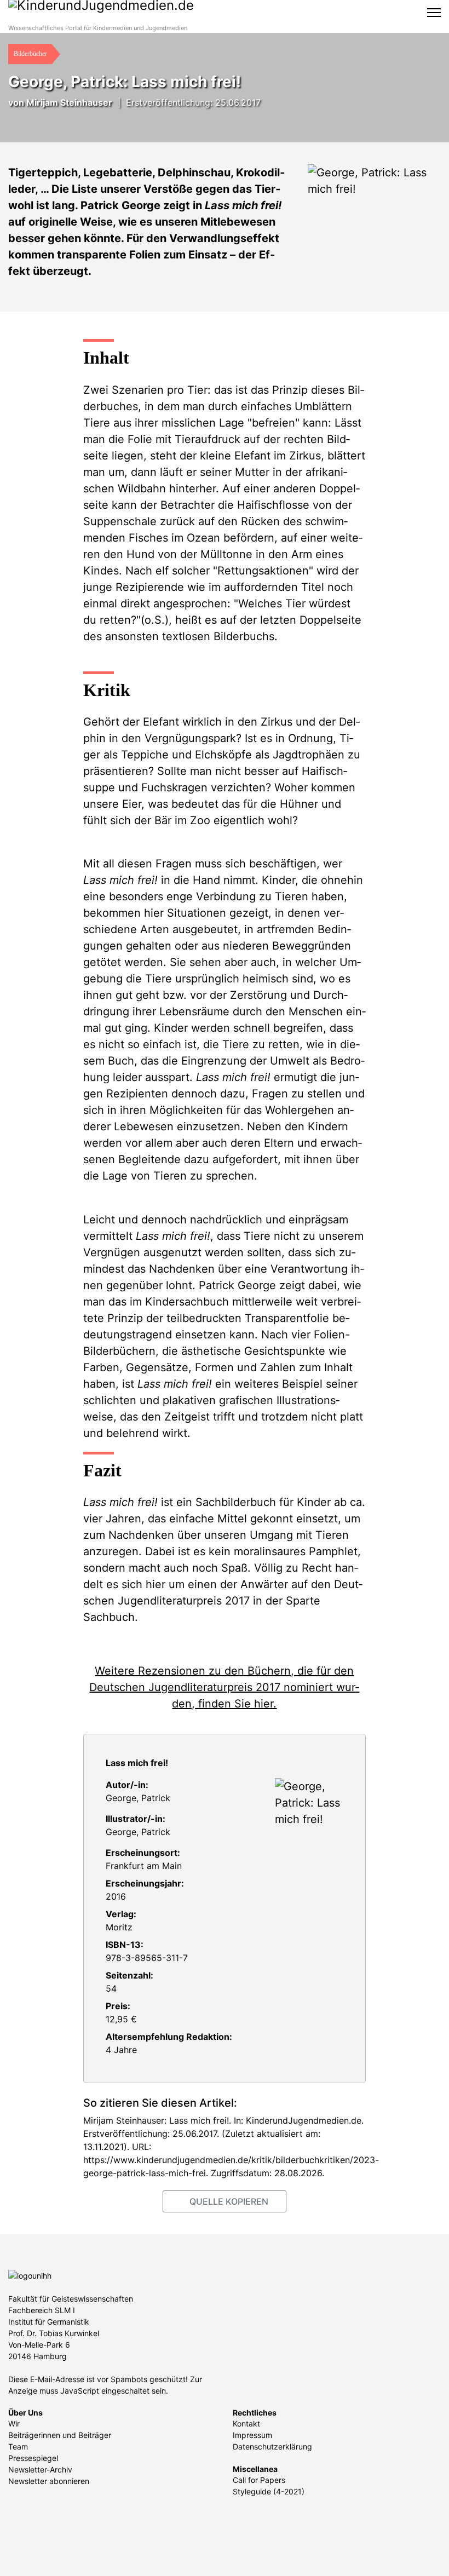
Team (18, 2446)
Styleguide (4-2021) (269, 2491)
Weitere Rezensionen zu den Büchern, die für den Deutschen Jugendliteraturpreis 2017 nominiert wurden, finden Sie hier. (224, 1687)
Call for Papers (259, 2480)
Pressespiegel (33, 2458)
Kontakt (246, 2423)
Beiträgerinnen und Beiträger (60, 2435)
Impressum (252, 2435)
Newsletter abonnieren (49, 2481)
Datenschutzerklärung (272, 2446)
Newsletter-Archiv (40, 2469)
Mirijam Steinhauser (69, 102)
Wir (14, 2423)
